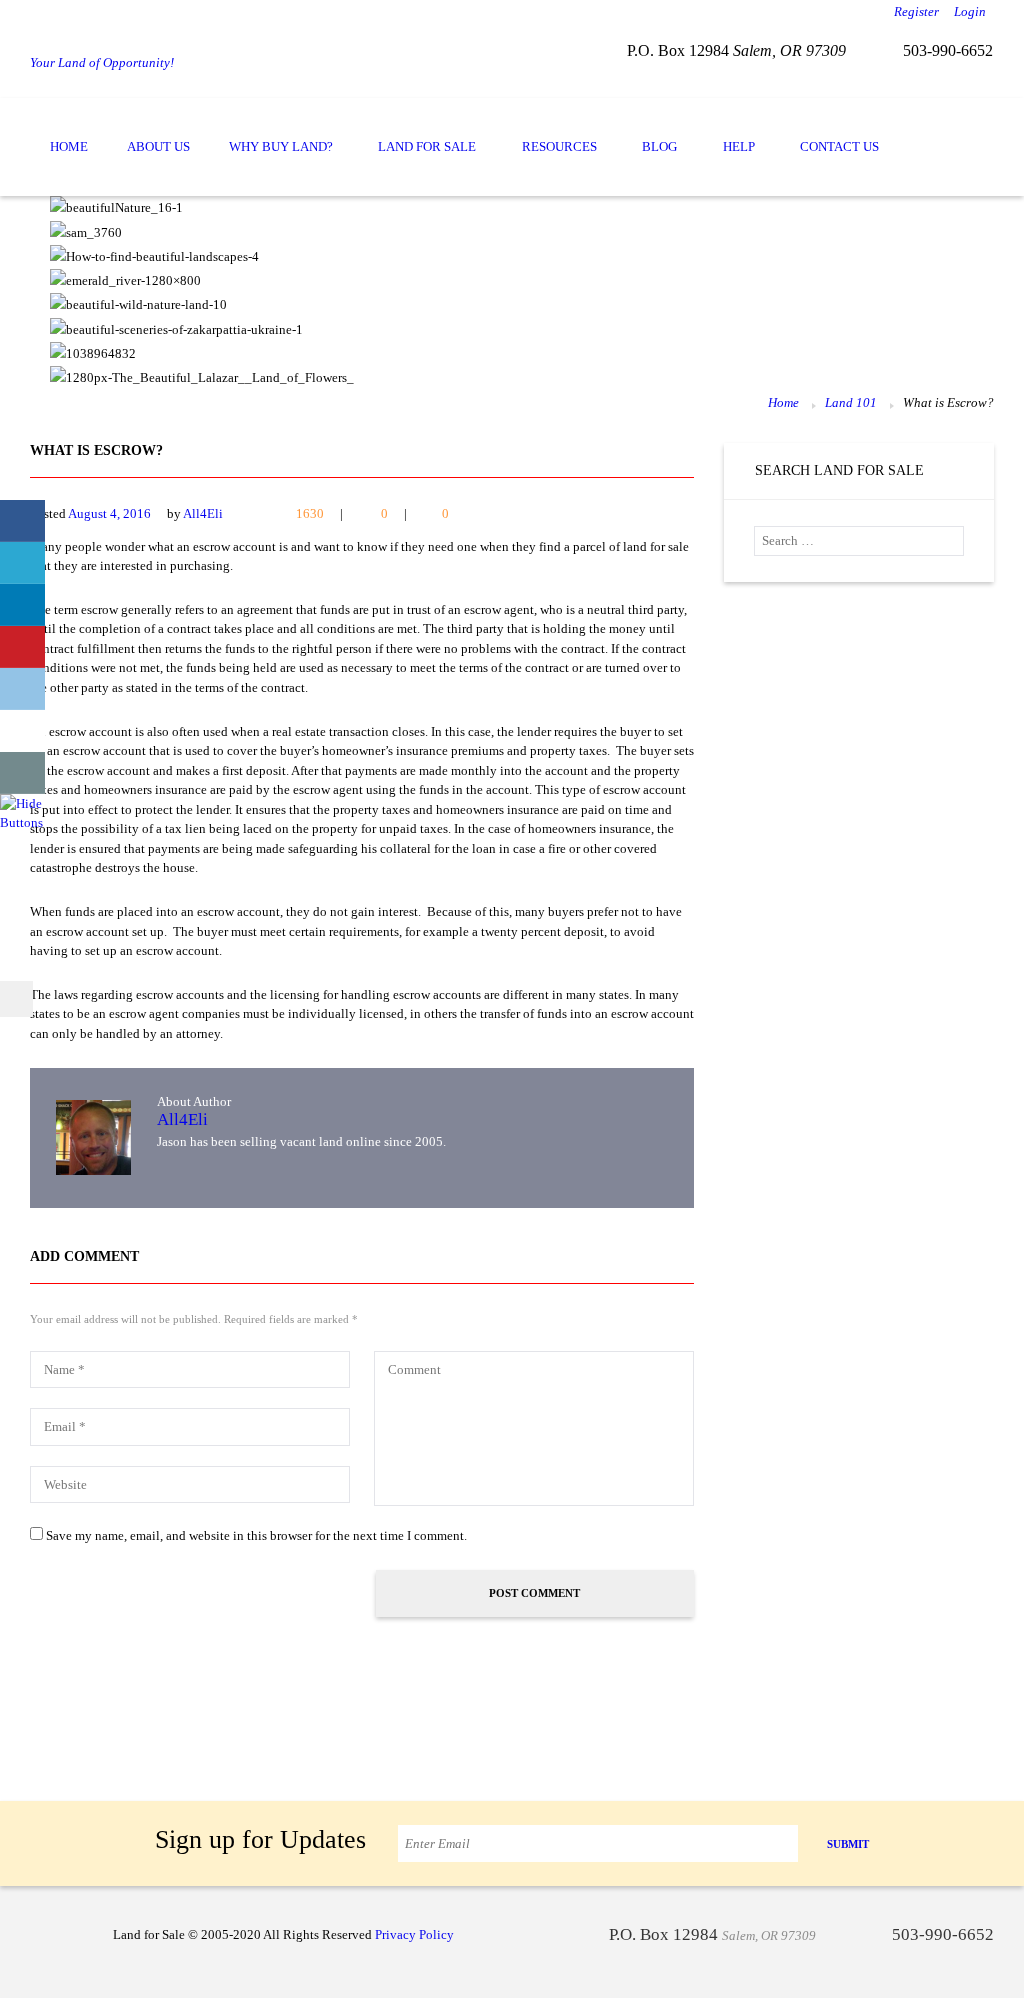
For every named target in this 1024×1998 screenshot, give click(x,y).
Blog (659, 146)
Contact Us (839, 146)
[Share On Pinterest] (22, 647)
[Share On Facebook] (22, 521)
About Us (158, 146)
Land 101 (851, 402)
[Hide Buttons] (25, 803)
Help (739, 146)
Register (916, 11)
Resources (559, 146)
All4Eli (203, 513)
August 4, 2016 (109, 513)
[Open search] (972, 130)
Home (69, 146)
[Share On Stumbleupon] (22, 731)
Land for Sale (427, 146)
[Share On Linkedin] (22, 605)
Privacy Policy (414, 1934)
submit (848, 1844)
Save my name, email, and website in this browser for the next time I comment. (256, 1535)
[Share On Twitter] (22, 563)
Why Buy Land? (281, 146)
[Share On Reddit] (22, 689)
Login (970, 11)
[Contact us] (22, 773)
